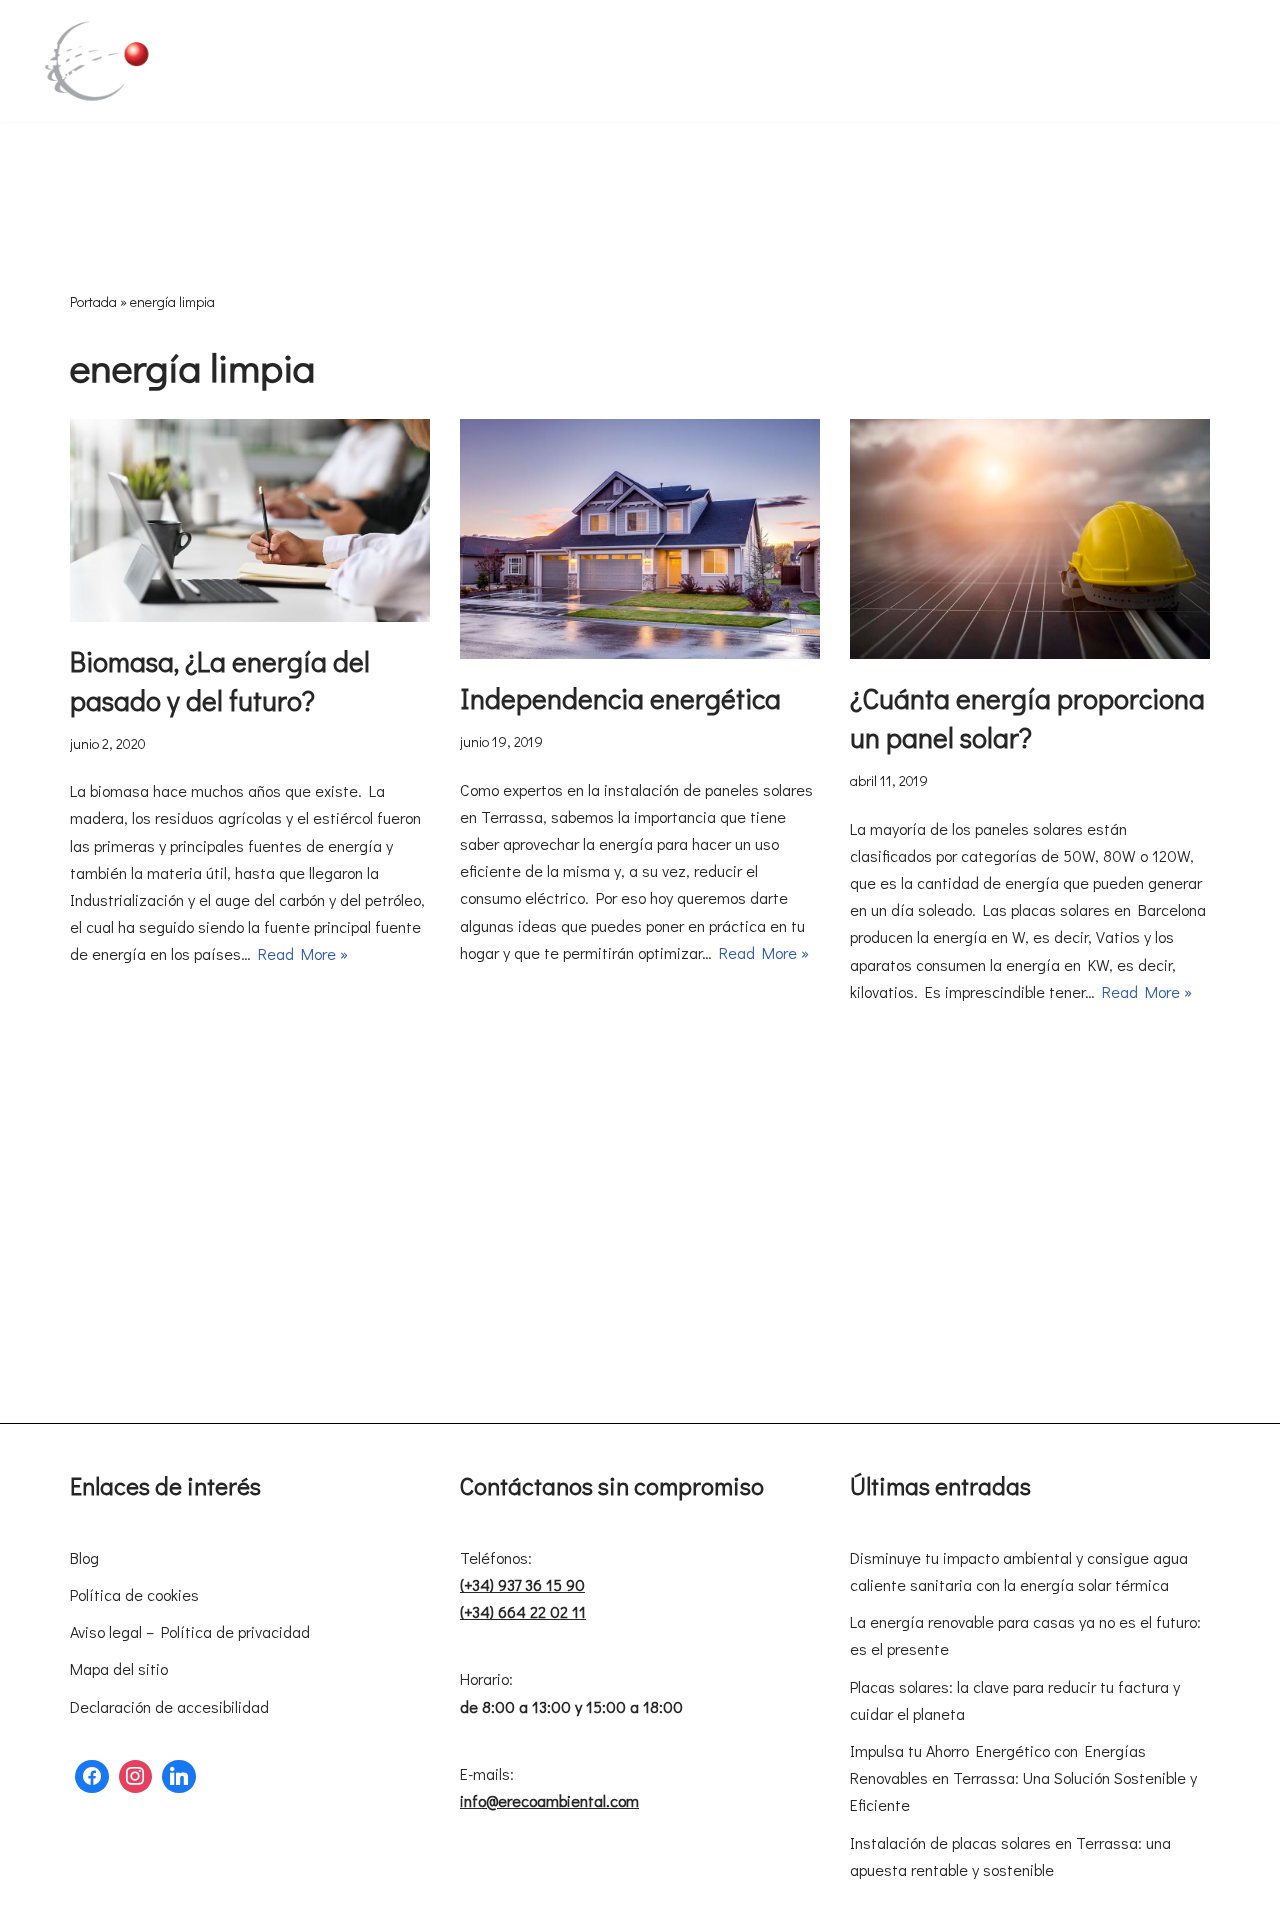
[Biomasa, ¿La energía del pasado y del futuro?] (250, 520)
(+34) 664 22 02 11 (523, 1611)
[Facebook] (92, 1777)
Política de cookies (134, 1594)
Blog (84, 1557)
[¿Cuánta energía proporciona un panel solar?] (1030, 539)
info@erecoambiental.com (549, 1800)
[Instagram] (136, 1777)
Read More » (303, 953)
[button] (272, 47)
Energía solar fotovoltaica (497, 47)
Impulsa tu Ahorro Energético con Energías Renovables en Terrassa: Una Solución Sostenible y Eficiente (1023, 1777)
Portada (93, 301)
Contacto (235, 74)
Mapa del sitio (119, 1668)
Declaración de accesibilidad (169, 1706)
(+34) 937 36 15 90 (522, 1584)
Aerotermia (342, 47)
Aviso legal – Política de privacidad (190, 1631)
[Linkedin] (179, 1777)
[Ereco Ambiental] (95, 61)
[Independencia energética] (640, 539)
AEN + (1169, 47)
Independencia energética (620, 698)
